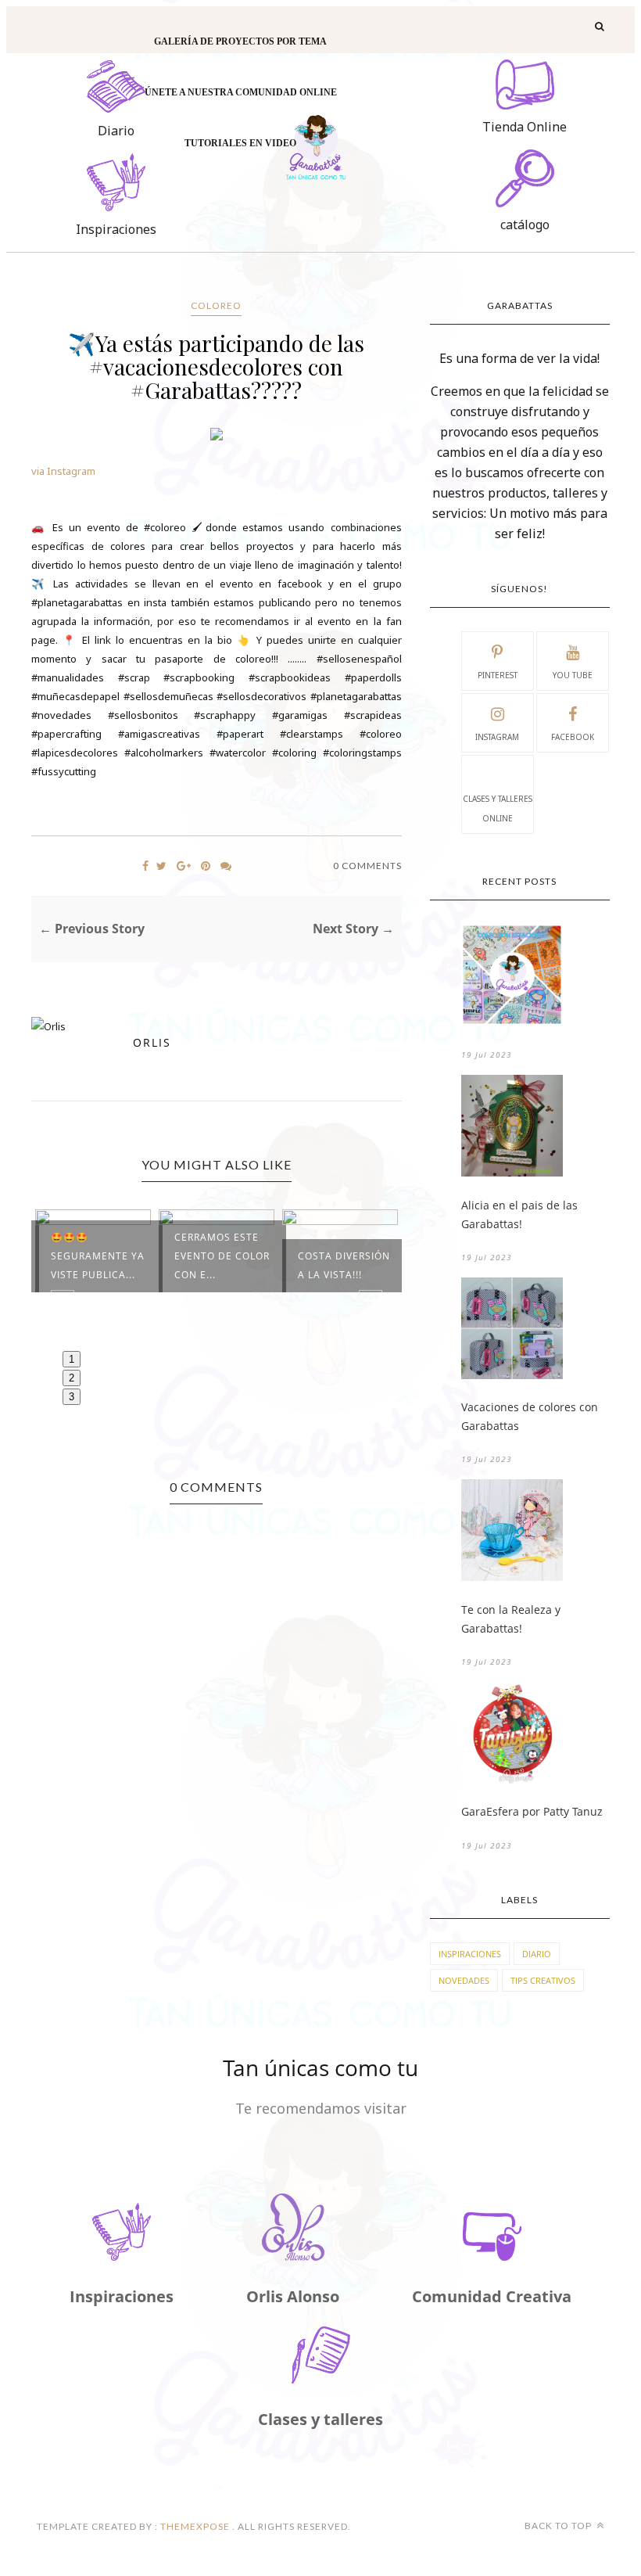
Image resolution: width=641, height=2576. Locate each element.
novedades (464, 1980)
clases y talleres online (498, 808)
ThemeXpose (195, 2526)
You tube (573, 675)
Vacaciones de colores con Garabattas (530, 1416)
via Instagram (63, 471)
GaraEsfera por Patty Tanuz (532, 1811)
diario (537, 1954)
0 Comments (367, 866)
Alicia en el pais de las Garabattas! (519, 1214)
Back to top (559, 2526)
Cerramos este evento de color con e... (222, 1256)
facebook (573, 737)
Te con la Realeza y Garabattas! (511, 1619)
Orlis (152, 1042)
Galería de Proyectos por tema (240, 41)
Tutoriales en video (240, 143)
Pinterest (498, 675)
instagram (497, 737)
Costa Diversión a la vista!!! (344, 1265)
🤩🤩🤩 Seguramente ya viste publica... (98, 1256)
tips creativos (543, 1980)
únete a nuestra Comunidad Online (241, 92)
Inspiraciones (470, 1954)
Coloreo (216, 305)
